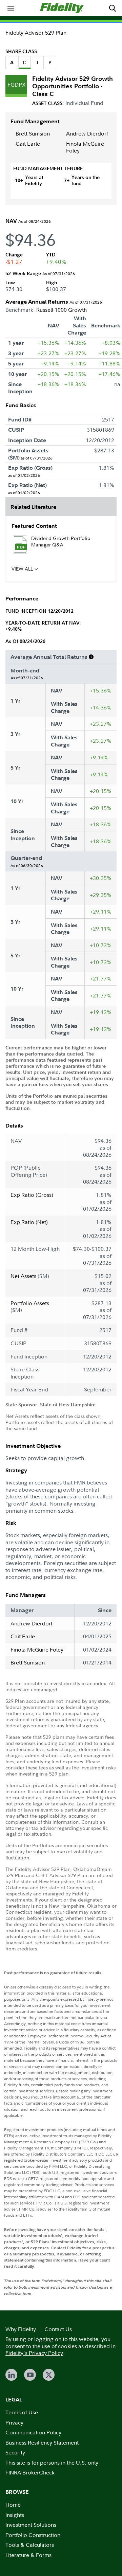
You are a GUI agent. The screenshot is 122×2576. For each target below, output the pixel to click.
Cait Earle (28, 144)
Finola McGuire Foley (85, 147)
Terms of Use (22, 2412)
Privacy (14, 2422)
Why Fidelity (21, 2329)
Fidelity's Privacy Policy (34, 2353)
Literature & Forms (28, 2555)
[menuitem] (11, 8)
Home (13, 2505)
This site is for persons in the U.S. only (52, 2463)
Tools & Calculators (30, 2545)
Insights (15, 2515)
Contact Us (58, 2329)
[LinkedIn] (11, 2375)
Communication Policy (33, 2432)
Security (15, 2452)
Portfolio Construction (33, 2535)
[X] (49, 2375)
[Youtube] (30, 2375)
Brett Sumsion (33, 133)
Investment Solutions (31, 2525)
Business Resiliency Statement (42, 2443)
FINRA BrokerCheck (30, 2472)
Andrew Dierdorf (87, 133)
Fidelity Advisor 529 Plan (36, 33)
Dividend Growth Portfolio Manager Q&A (61, 541)
